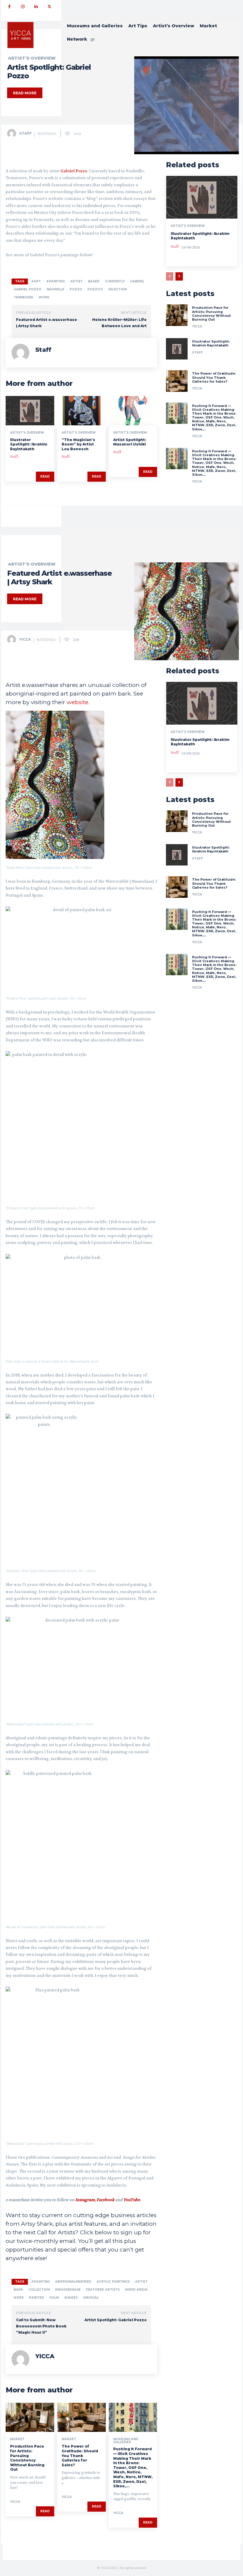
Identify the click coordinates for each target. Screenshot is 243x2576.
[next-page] (179, 276)
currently (115, 281)
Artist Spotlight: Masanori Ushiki (130, 442)
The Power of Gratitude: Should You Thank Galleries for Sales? (214, 377)
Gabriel (137, 281)
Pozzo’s (95, 289)
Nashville (55, 289)
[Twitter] (49, 7)
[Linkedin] (36, 7)
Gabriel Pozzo (74, 171)
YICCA (197, 326)
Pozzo (76, 289)
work (44, 297)
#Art (36, 281)
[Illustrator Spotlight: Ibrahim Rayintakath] (30, 410)
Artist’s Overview (32, 58)
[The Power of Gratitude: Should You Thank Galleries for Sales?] (177, 381)
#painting (56, 281)
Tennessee (23, 297)
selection (117, 289)
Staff (25, 133)
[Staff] (13, 133)
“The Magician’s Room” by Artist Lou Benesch (78, 444)
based (94, 281)
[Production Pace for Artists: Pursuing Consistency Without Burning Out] (177, 315)
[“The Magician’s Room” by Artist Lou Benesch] (81, 410)
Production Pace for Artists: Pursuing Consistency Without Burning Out (211, 314)
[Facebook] (9, 7)
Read (45, 476)
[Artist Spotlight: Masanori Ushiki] (133, 410)
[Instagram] (23, 7)
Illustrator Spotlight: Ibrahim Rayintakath (29, 444)
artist (76, 281)
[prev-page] (170, 276)
